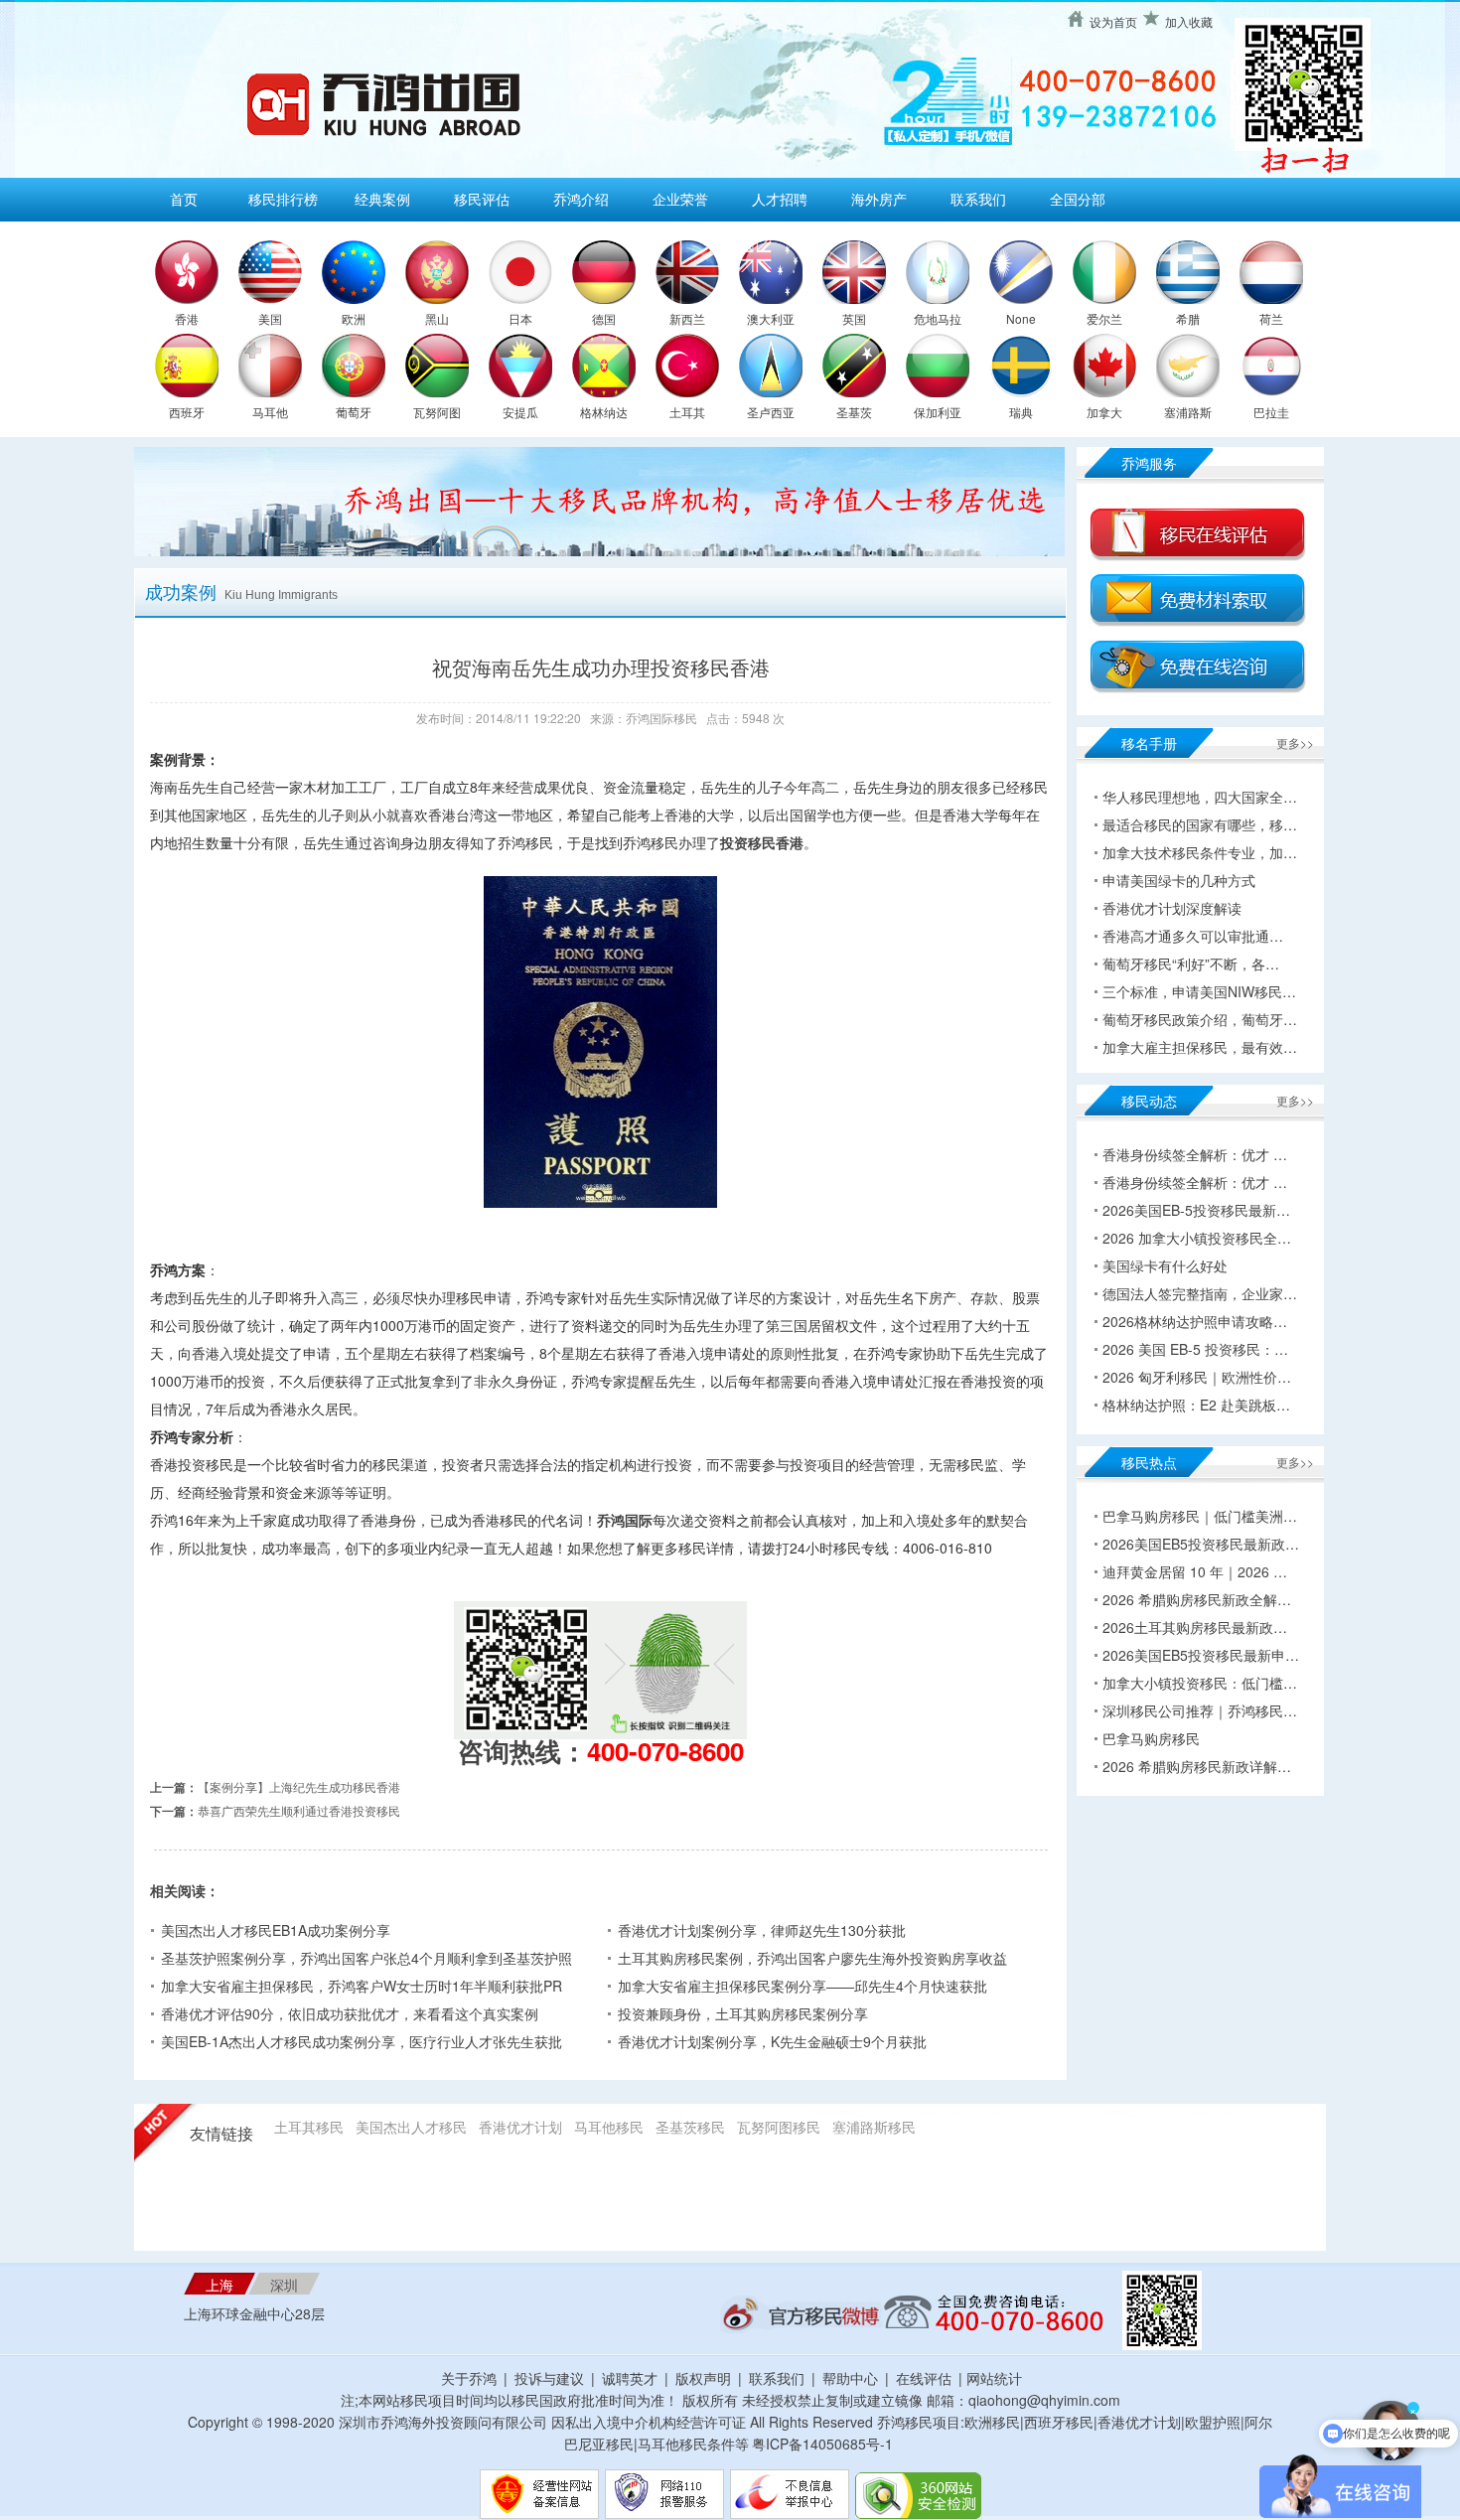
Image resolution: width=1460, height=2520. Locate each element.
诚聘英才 (630, 2378)
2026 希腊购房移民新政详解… (1197, 1766)
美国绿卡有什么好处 (1165, 1265)
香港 (187, 318)
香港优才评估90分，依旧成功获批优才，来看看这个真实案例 (350, 2013)
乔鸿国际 (625, 1520)
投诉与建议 (549, 2378)
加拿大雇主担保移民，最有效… (1200, 1047)
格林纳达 (604, 412)
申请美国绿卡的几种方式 (1179, 880)
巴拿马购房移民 (1151, 1738)
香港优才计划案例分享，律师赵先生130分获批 (762, 1930)
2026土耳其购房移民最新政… (1195, 1627)
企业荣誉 (680, 199)
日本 (520, 318)
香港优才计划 (520, 2127)
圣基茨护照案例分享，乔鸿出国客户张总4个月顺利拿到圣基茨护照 (366, 1958)
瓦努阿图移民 (779, 2127)
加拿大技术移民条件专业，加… (1200, 852)
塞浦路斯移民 (874, 2127)
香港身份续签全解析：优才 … (1195, 1154)
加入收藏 (1189, 21)
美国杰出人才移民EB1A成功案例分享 (276, 1930)
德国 (604, 318)
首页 (184, 199)
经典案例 (382, 199)
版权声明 (703, 2378)
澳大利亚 (771, 318)
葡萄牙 (354, 412)
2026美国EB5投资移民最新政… (1201, 1544)
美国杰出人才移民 (411, 2127)
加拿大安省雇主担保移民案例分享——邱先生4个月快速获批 (803, 1986)
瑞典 (1021, 412)
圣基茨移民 (690, 2127)
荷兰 (1271, 318)
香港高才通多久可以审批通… (1193, 936)
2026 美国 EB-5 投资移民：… (1195, 1349)
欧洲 (354, 318)
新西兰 (687, 318)
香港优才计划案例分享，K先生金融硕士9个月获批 (772, 2041)
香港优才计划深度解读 (1172, 908)
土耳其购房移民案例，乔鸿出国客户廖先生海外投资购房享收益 (812, 1958)
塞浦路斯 (1188, 412)
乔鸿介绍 (581, 199)
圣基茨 (854, 412)
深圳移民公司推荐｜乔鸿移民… (1200, 1710)
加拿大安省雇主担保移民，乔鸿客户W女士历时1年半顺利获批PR (362, 1986)
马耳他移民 (609, 2127)
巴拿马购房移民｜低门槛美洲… (1200, 1516)
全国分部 (1078, 199)
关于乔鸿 (469, 2378)
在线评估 (926, 2378)
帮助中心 (850, 2378)
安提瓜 (520, 412)
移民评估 (482, 199)
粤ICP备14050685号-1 (822, 2444)
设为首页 (1113, 21)
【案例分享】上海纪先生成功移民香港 (299, 1786)
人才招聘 (780, 199)
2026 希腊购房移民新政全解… (1197, 1599)
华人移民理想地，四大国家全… (1200, 797)
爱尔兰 (1104, 318)
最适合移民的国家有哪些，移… (1200, 824)
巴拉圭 (1271, 412)
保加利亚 (938, 412)
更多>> (1295, 742)
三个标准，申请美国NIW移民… (1199, 991)
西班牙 (187, 412)
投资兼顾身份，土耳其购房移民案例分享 (743, 2013)
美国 (270, 318)
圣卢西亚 (771, 412)
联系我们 (978, 199)
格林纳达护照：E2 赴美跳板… (1196, 1405)
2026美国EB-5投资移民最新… (1196, 1210)
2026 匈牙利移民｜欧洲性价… (1197, 1377)
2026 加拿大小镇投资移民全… (1197, 1238)
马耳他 (270, 412)
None (1021, 318)
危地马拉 (938, 318)
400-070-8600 (665, 1751)
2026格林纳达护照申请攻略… (1195, 1321)
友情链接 (221, 2134)
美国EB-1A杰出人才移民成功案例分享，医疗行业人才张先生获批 (362, 2041)
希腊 (1188, 318)
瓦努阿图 (437, 412)
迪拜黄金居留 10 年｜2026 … (1195, 1571)
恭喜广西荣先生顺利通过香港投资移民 (299, 1810)
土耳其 (687, 412)
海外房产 (879, 199)
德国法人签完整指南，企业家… (1200, 1293)
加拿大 (1104, 412)
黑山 (437, 318)
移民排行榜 (283, 199)
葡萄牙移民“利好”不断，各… (1191, 964)
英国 (854, 318)
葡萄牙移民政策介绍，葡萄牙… (1200, 1019)
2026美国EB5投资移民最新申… (1201, 1655)
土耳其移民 (309, 2127)
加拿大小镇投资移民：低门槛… (1200, 1683)
